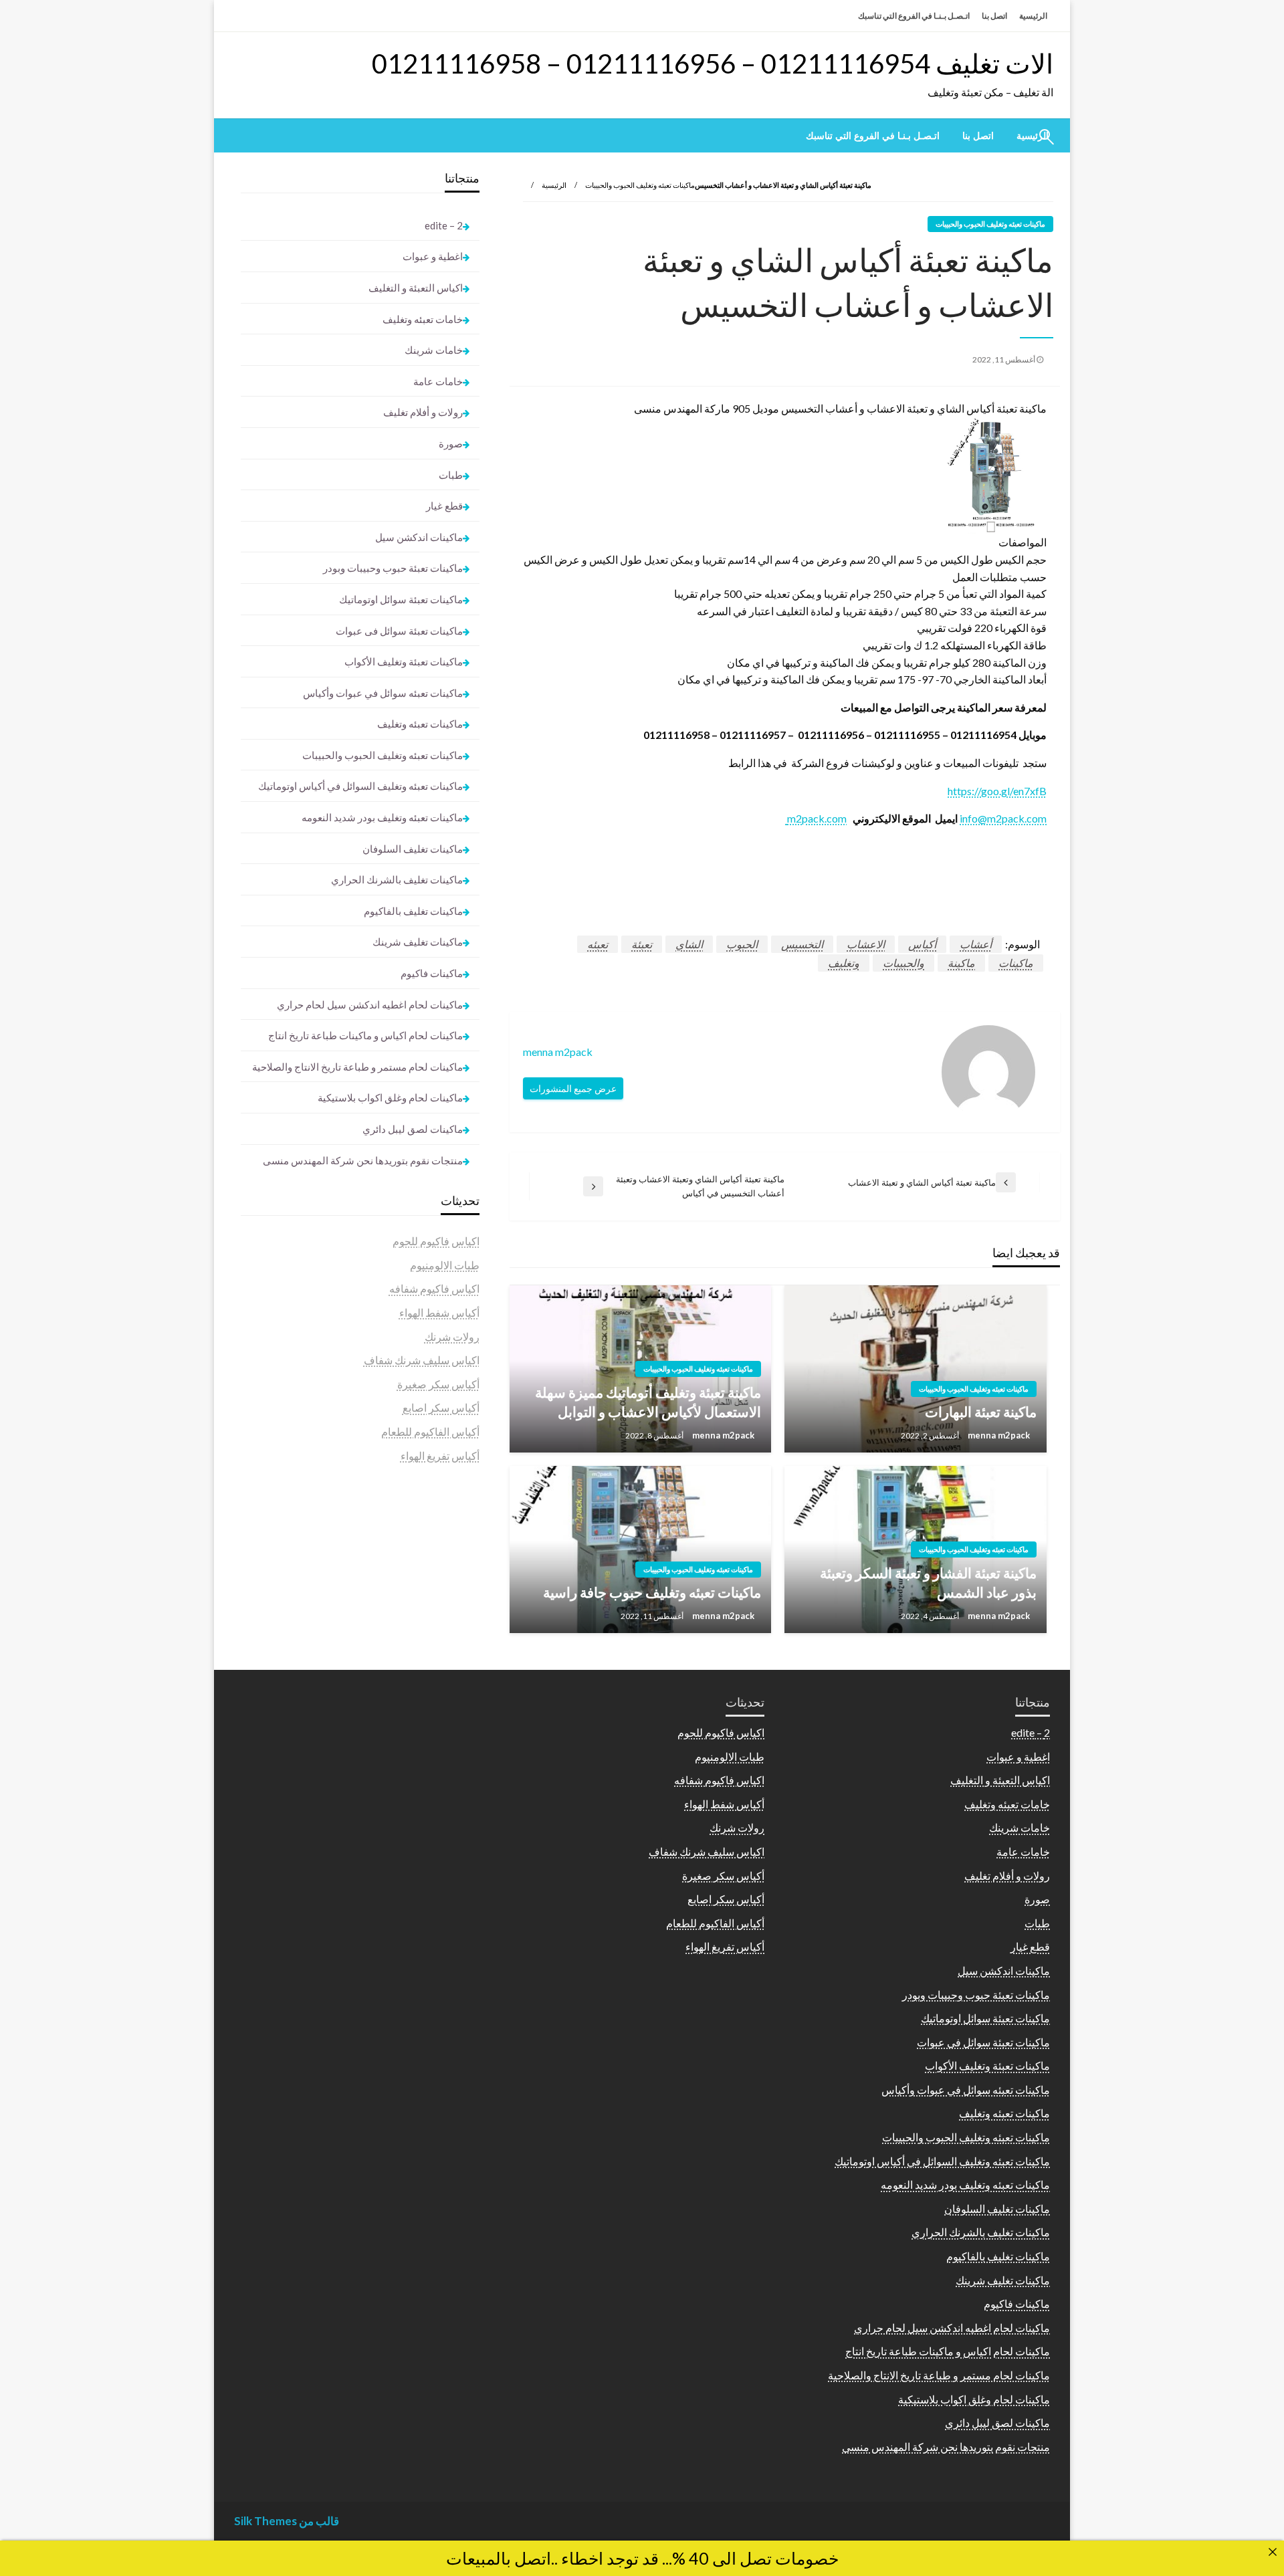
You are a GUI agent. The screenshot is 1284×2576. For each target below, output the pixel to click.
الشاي (689, 944)
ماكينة (961, 963)
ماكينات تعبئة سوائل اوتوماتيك (401, 599)
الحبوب (742, 944)
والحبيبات (903, 963)
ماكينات (1016, 963)
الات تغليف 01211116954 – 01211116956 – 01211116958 (713, 64)
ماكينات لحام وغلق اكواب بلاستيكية (390, 1097)
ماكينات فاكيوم (432, 973)
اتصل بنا (994, 16)
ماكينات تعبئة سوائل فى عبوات (399, 631)
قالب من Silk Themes (287, 2521)
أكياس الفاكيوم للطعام (430, 1431)
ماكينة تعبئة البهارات (981, 1411)
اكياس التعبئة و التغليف (416, 288)
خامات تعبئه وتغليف (423, 319)
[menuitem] (978, 136)
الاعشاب (866, 944)
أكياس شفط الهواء (439, 1312)
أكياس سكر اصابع (441, 1407)
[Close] (1273, 2552)
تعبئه (598, 944)
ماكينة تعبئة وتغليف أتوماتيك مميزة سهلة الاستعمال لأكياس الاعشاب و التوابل (648, 1402)
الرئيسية (1033, 16)
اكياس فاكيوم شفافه (434, 1288)
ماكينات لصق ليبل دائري (413, 1129)
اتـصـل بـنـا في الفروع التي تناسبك (914, 16)
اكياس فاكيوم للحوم (436, 1241)
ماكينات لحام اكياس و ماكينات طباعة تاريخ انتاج (365, 1035)
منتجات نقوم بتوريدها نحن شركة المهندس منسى (363, 1160)
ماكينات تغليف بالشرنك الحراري (397, 879)
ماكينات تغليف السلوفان (413, 849)
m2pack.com (816, 818)
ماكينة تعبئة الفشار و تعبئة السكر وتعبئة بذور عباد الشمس (928, 1582)
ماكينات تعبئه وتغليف (420, 724)
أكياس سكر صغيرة (438, 1384)
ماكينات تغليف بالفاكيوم (413, 911)
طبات (451, 475)
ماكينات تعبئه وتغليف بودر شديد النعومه (382, 817)
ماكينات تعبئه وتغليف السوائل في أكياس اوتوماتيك (360, 786)
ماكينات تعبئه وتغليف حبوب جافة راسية (652, 1592)
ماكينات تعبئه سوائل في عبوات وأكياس (383, 693)
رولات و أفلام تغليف (423, 412)
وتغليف (844, 963)
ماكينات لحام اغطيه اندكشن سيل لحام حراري (370, 1004)
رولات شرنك (452, 1336)
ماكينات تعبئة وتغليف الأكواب (404, 661)
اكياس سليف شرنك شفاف (422, 1360)
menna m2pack (998, 1435)
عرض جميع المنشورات (573, 1088)
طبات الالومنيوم (445, 1265)
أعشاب (976, 944)
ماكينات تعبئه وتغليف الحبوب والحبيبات (640, 185)
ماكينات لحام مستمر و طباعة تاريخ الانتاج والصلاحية (357, 1067)
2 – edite (444, 225)
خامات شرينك (434, 350)
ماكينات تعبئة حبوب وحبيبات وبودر (393, 568)
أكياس (922, 944)
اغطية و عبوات (433, 256)
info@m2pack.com (1003, 818)
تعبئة (642, 944)
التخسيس (802, 944)
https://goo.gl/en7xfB (997, 791)
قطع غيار (444, 506)
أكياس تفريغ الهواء (440, 1456)
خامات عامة (438, 381)
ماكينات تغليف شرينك (418, 942)
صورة (451, 443)
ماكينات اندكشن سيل (419, 537)
